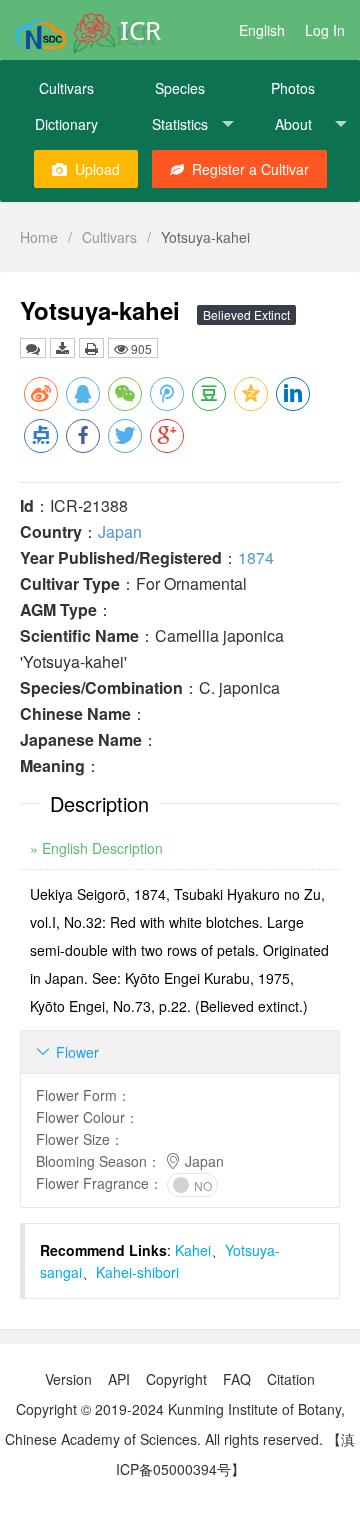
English (262, 30)
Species (180, 88)
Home (39, 237)
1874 (256, 557)
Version (68, 1379)
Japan (120, 531)
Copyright (176, 1379)
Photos (293, 88)
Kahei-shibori (137, 1272)
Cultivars (66, 88)
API (119, 1379)
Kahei (193, 1250)
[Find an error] (33, 348)
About (293, 124)
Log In (325, 30)
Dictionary (66, 124)
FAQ (237, 1379)
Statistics (180, 124)
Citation (291, 1379)
